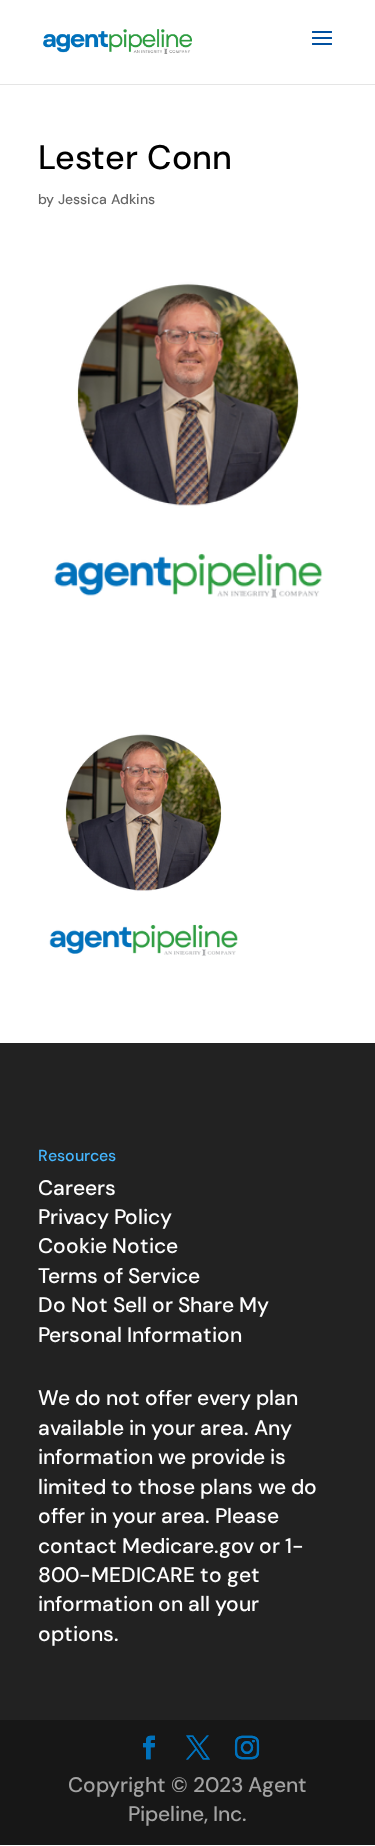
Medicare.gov (188, 1546)
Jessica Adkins (106, 199)
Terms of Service (119, 1276)
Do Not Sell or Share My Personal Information (153, 1319)
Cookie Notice (108, 1246)
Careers (77, 1188)
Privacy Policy (105, 1217)
